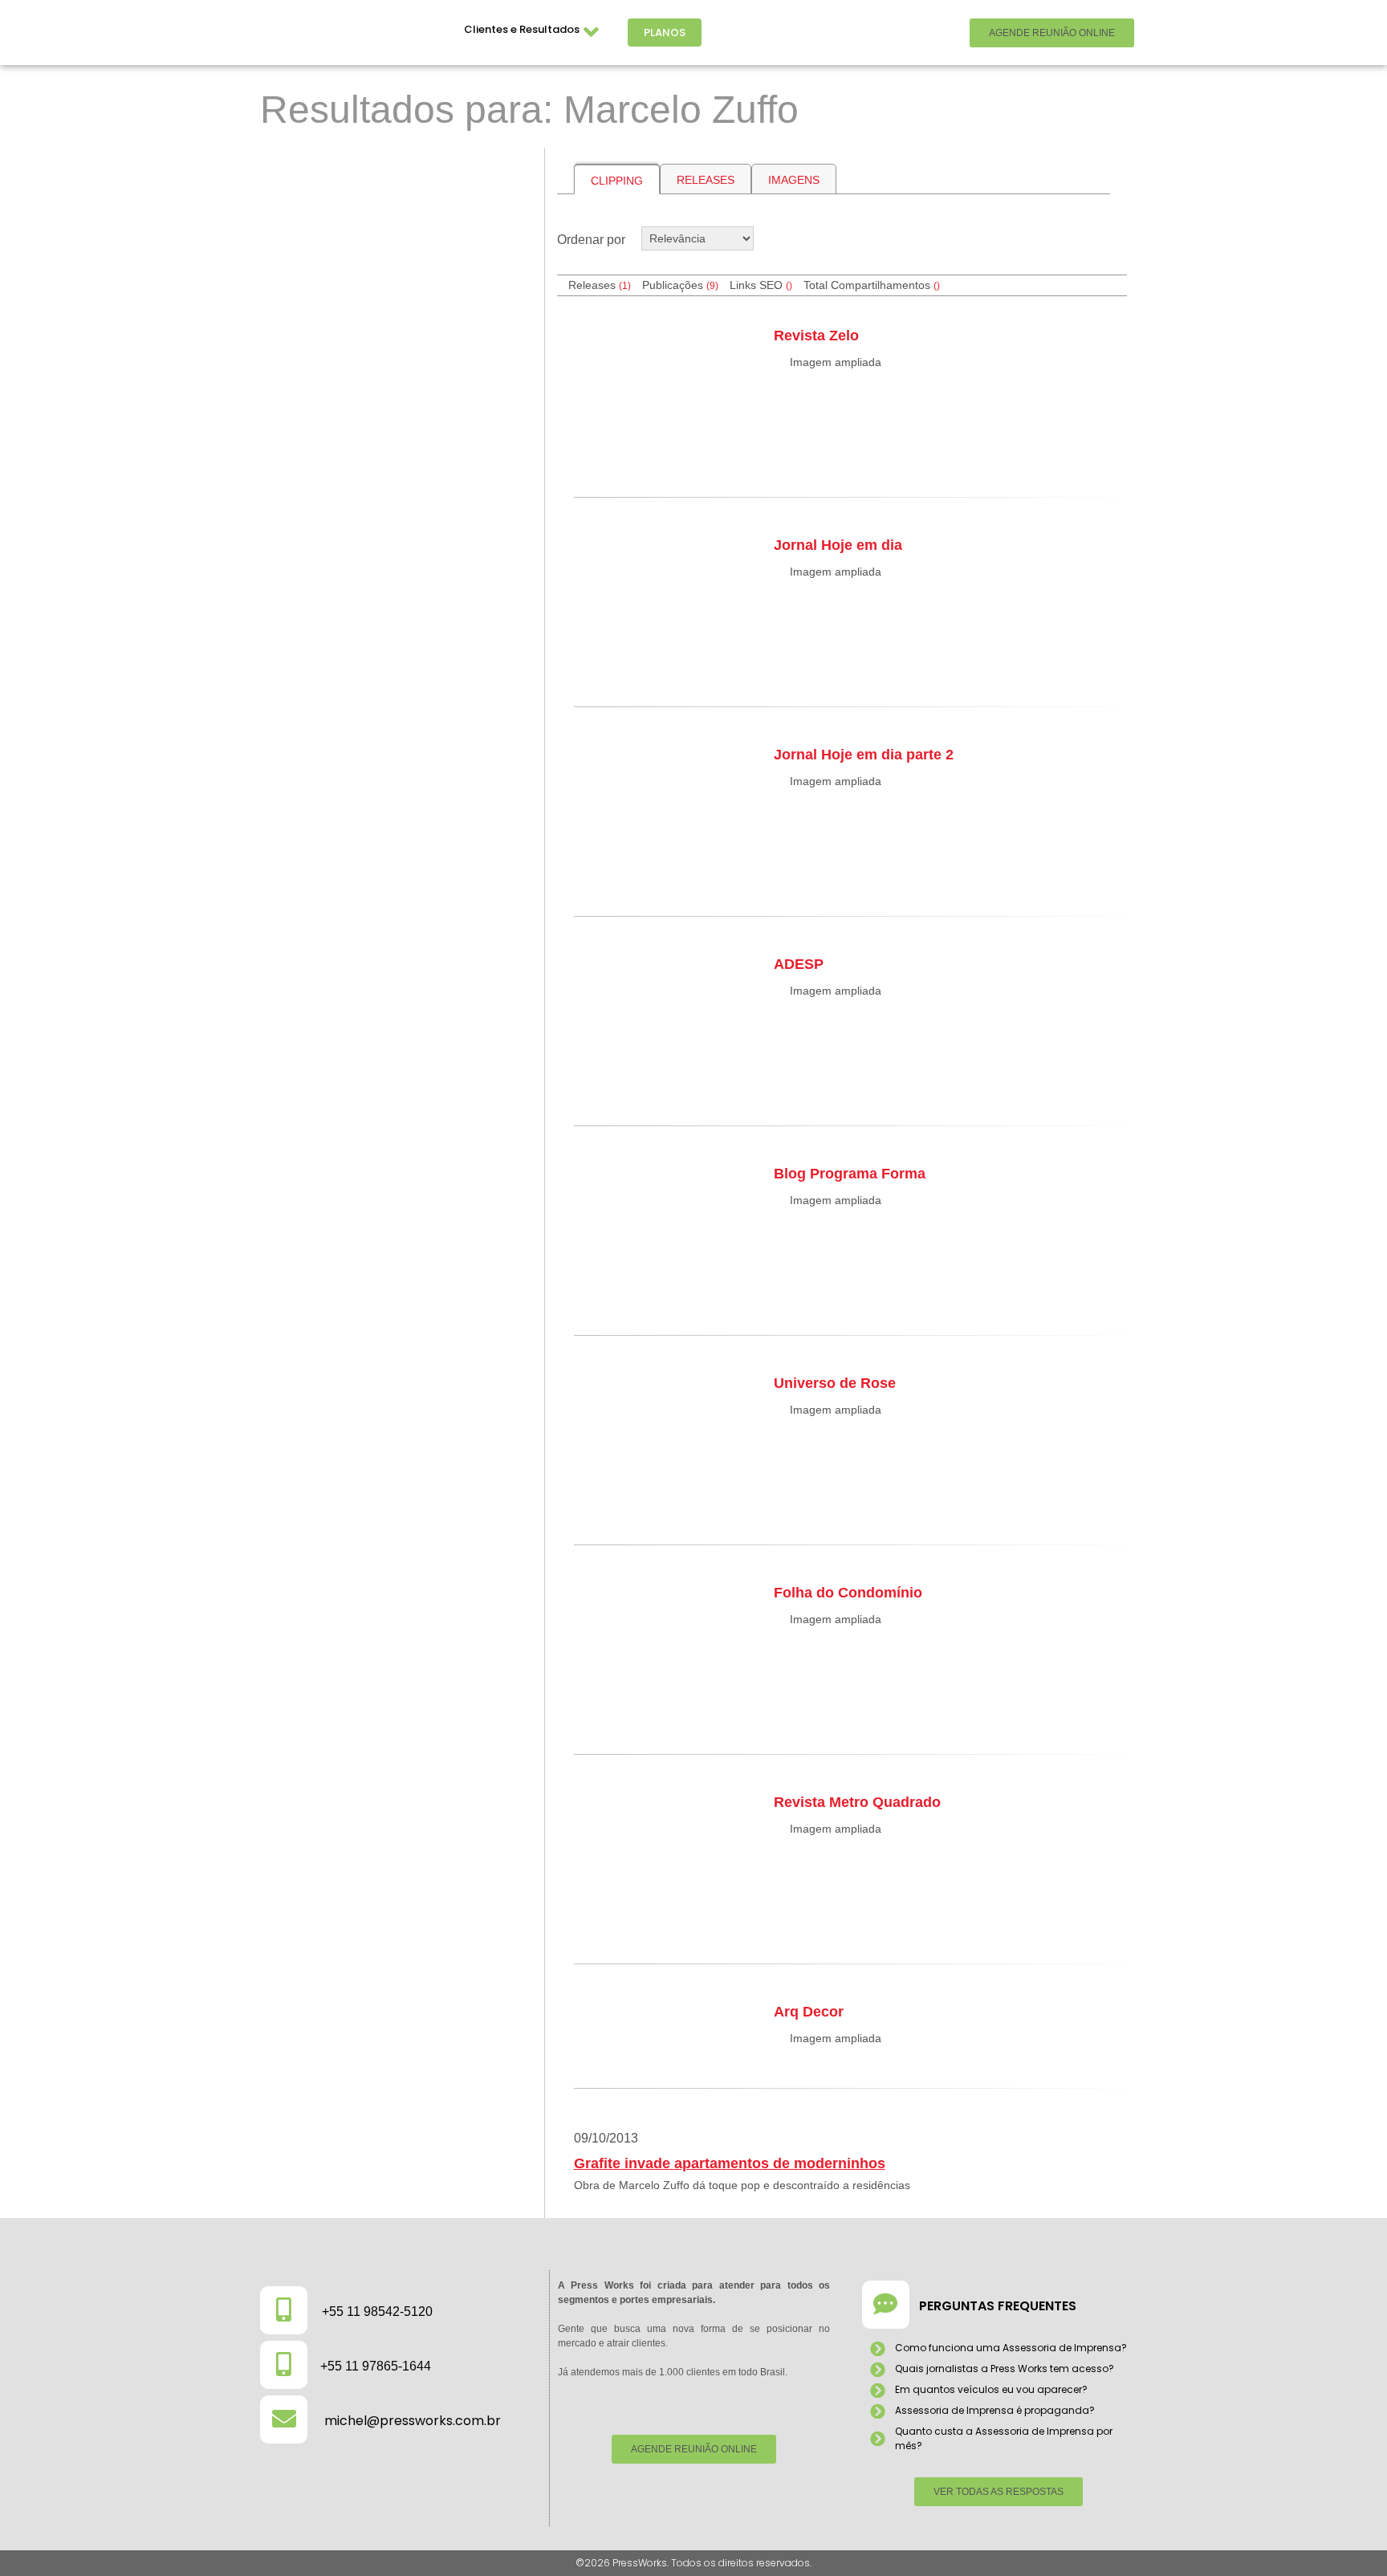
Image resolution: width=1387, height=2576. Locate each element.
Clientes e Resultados (522, 29)
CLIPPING (617, 181)
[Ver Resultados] (397, 238)
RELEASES (706, 180)
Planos (665, 33)
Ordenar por (591, 240)
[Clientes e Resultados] (592, 33)
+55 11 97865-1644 (376, 2366)
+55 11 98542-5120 (377, 2311)
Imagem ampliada (836, 362)
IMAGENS (794, 180)
